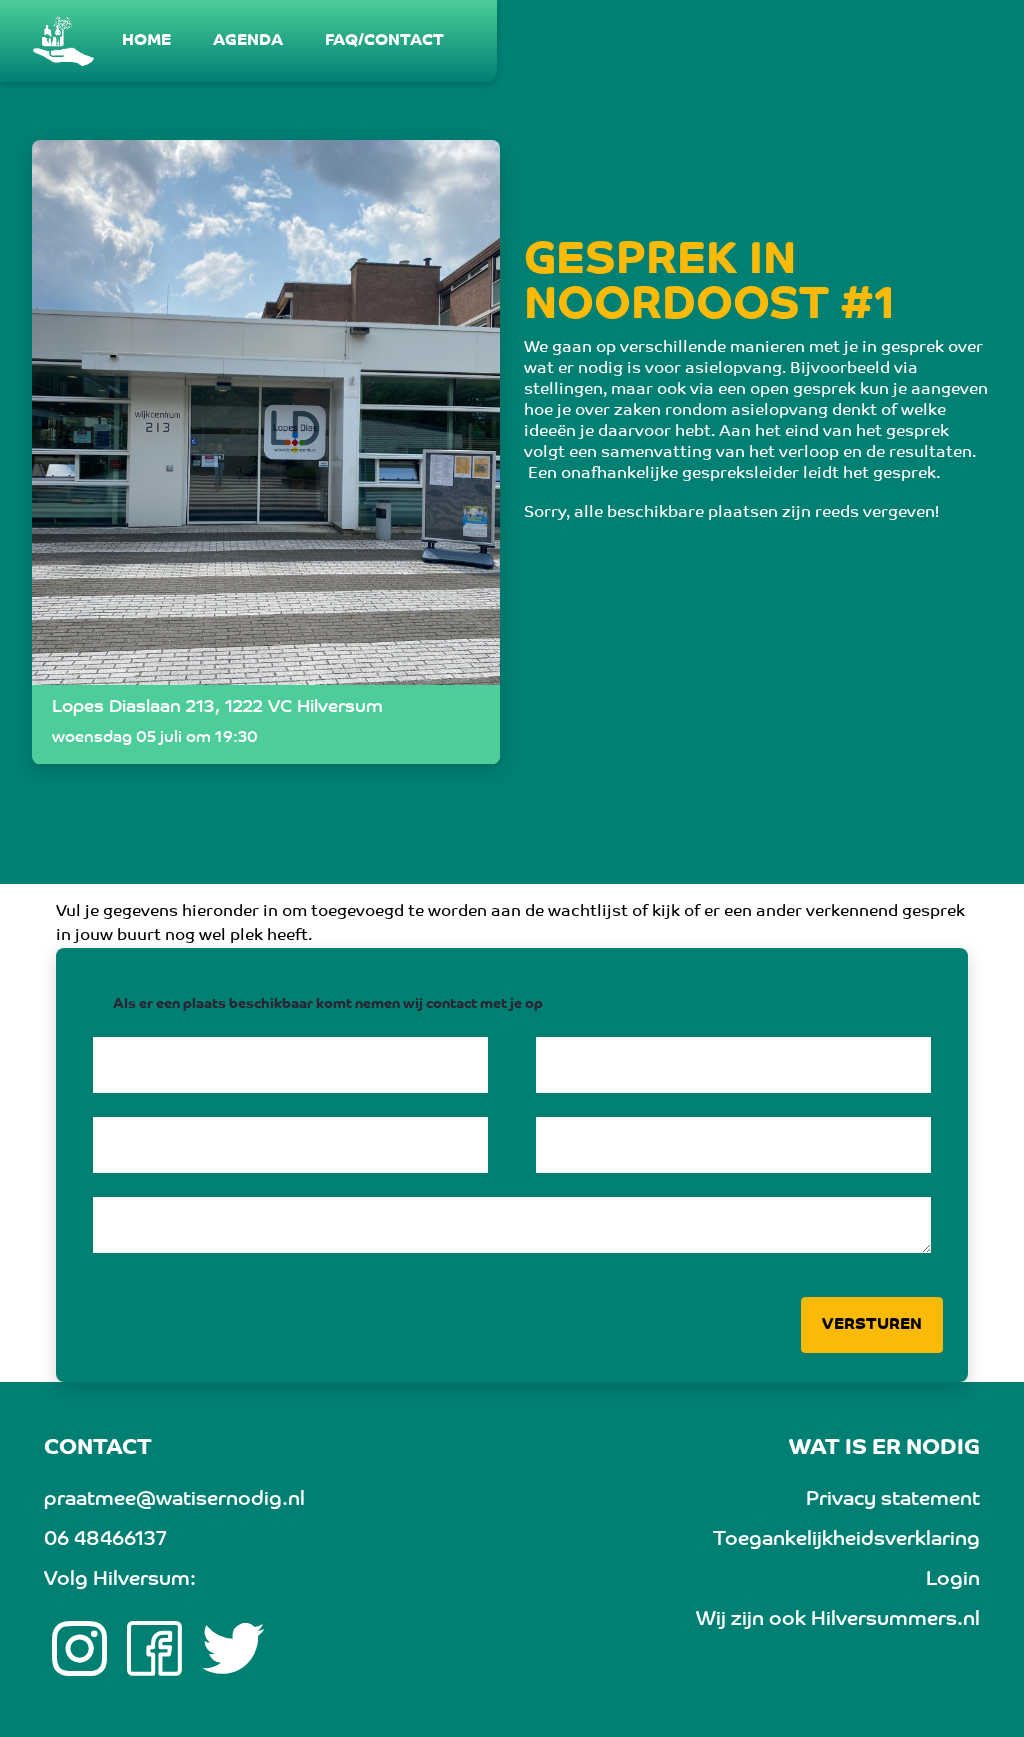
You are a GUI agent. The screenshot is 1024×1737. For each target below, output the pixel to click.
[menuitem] (147, 41)
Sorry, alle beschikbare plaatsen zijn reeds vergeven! (731, 513)
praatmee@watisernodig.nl (174, 1500)
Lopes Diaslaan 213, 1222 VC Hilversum (217, 708)
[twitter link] (233, 1649)
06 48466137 (105, 1540)
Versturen (872, 1325)
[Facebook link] (154, 1649)
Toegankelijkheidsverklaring (846, 1540)
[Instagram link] (79, 1649)
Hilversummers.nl (895, 1620)
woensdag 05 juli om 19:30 (155, 738)
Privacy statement (893, 1500)
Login (953, 1580)
